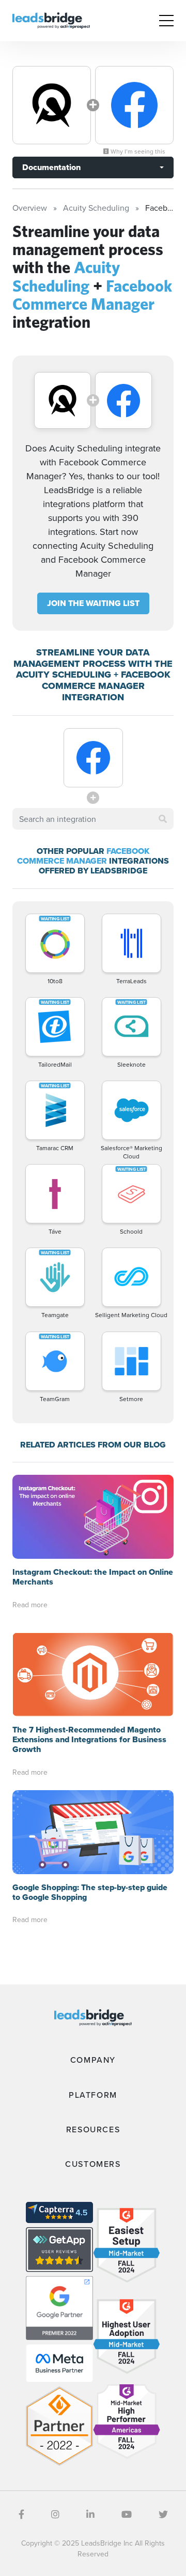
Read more (30, 1605)
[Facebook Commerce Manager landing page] (134, 105)
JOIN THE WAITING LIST (93, 603)
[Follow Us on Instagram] (55, 2514)
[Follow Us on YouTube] (127, 2514)
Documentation (51, 167)
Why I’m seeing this (137, 151)
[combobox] (93, 819)
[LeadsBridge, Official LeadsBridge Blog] (51, 20)
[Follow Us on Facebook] (21, 2514)
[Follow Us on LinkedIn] (90, 2514)
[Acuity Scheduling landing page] (52, 105)
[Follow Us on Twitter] (163, 2514)
